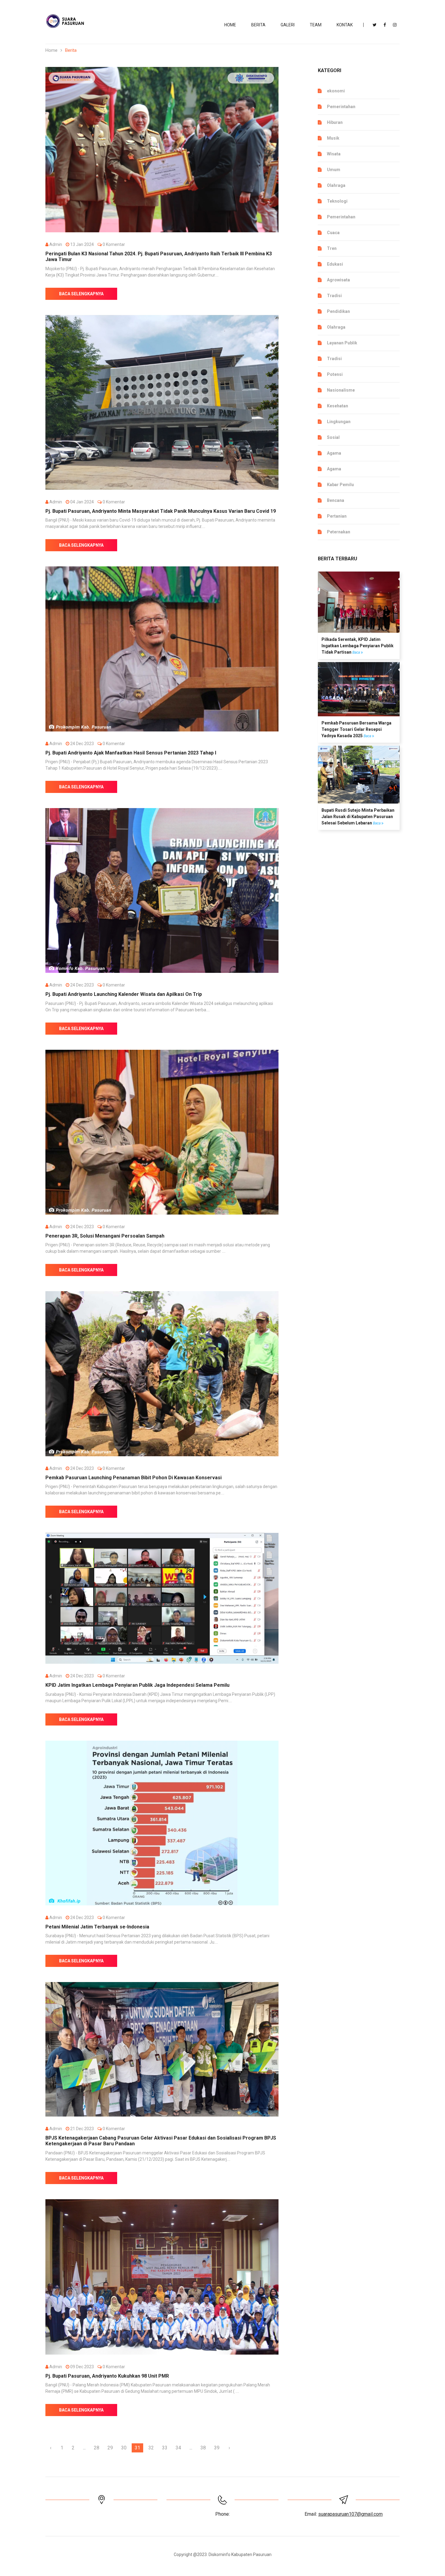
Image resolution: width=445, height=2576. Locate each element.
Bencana (336, 500)
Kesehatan (338, 406)
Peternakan (339, 532)
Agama (334, 453)
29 (110, 2448)
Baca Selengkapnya (81, 294)
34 (178, 2448)
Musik (333, 138)
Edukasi (335, 264)
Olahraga (336, 185)
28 (97, 2448)
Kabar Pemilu (340, 485)
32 (151, 2448)
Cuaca (333, 233)
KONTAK (345, 25)
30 (124, 2448)
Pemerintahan (341, 107)
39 (217, 2448)
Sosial (333, 437)
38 (203, 2448)
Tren (332, 248)
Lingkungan (339, 422)
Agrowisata (338, 280)
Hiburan (335, 122)
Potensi (335, 374)
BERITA (258, 25)
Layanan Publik (342, 343)
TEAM (316, 25)
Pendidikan (338, 311)
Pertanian (337, 516)
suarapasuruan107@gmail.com (350, 2514)
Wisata (334, 154)
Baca (357, 652)
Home (230, 25)
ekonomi (336, 91)
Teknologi (337, 201)
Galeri (288, 25)
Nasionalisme (341, 390)
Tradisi (334, 296)
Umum (334, 170)
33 (165, 2448)
